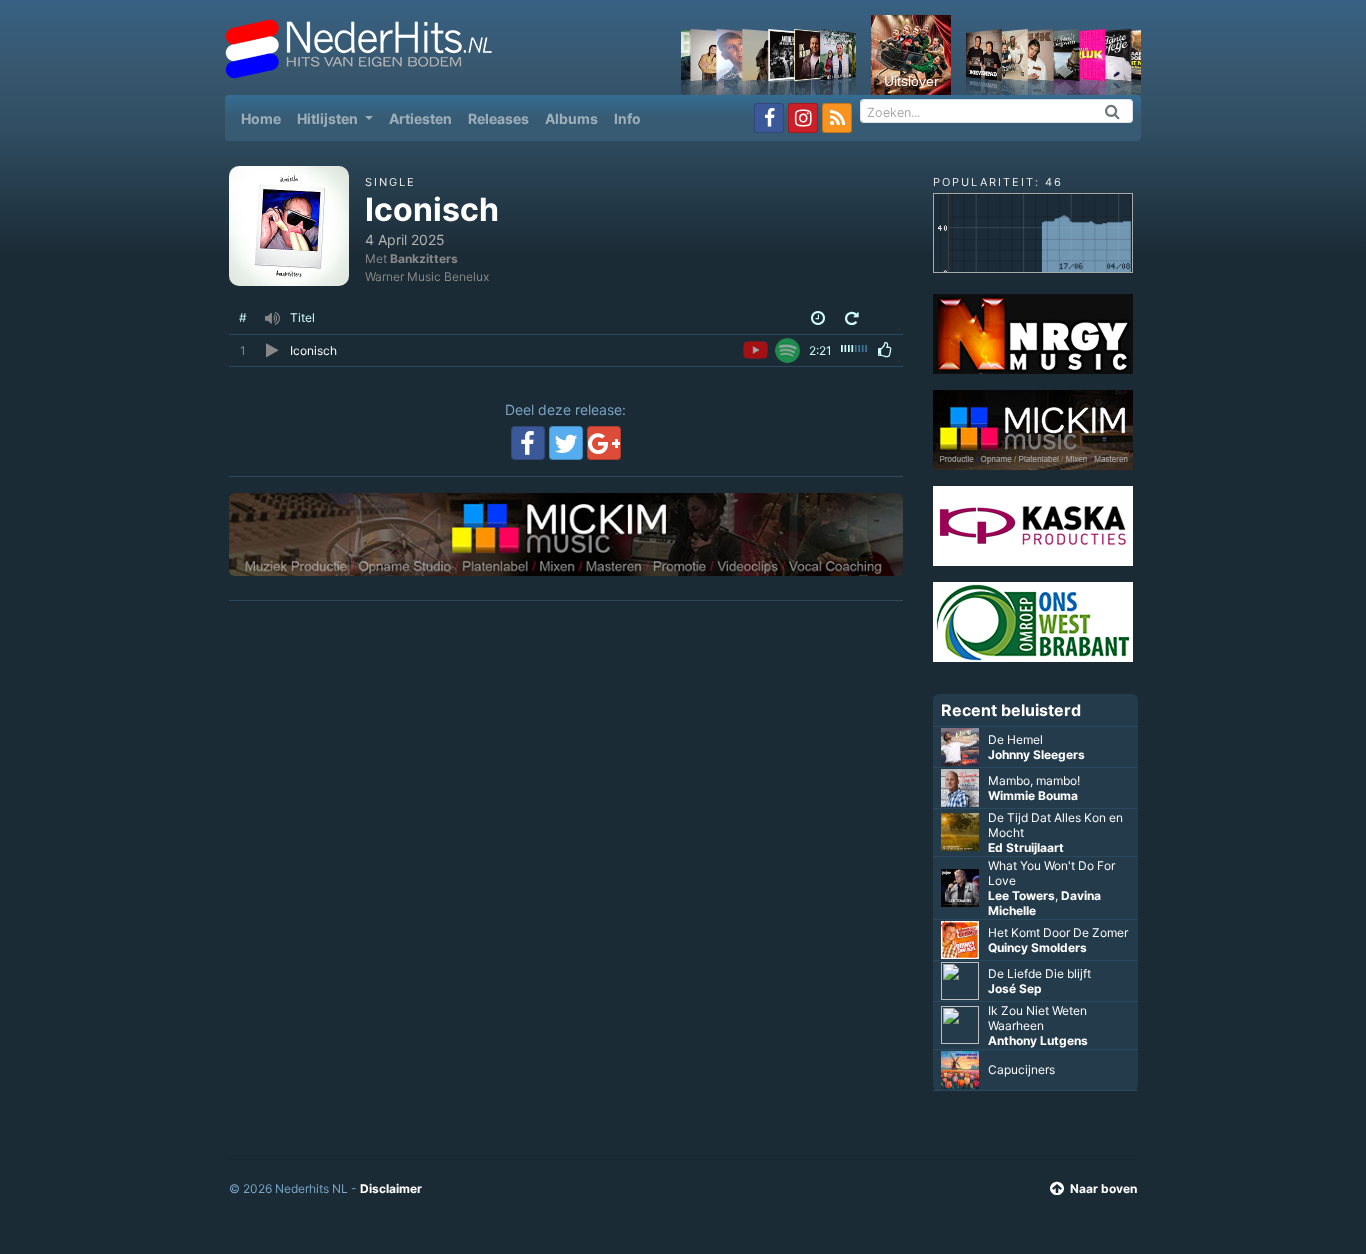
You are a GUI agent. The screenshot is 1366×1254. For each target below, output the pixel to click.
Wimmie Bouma (1033, 795)
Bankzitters (424, 258)
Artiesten (420, 118)
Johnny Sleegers (1036, 754)
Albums (571, 118)
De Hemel (1015, 739)
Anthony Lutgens (1038, 1040)
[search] (1113, 111)
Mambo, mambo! (1034, 780)
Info (627, 118)
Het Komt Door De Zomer (1058, 932)
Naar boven (1103, 1188)
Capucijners (1021, 1069)
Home (265, 118)
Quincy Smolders (1037, 947)
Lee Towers (1021, 895)
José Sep (1015, 988)
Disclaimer (391, 1188)
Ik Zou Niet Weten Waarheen (1037, 1018)
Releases (498, 118)
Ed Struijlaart (1026, 847)
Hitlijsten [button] (329, 118)
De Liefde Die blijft (1039, 973)
